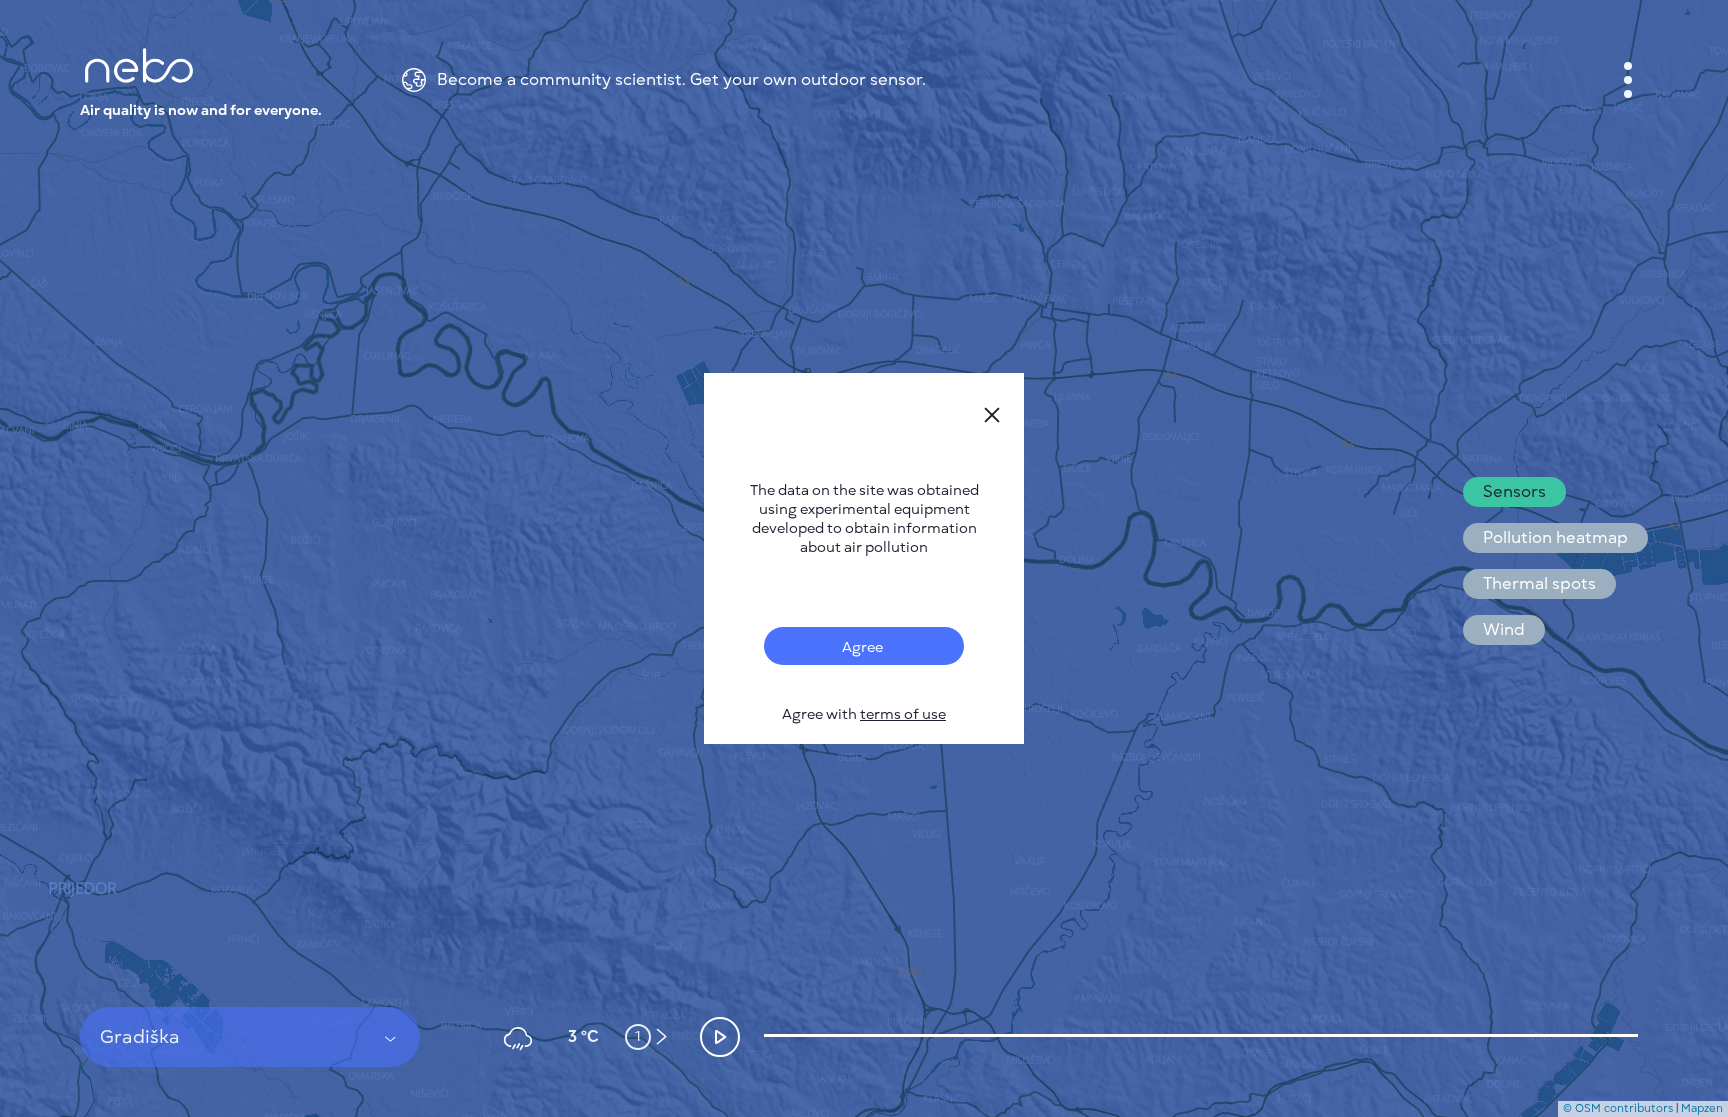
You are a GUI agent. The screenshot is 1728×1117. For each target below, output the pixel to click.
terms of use (903, 714)
